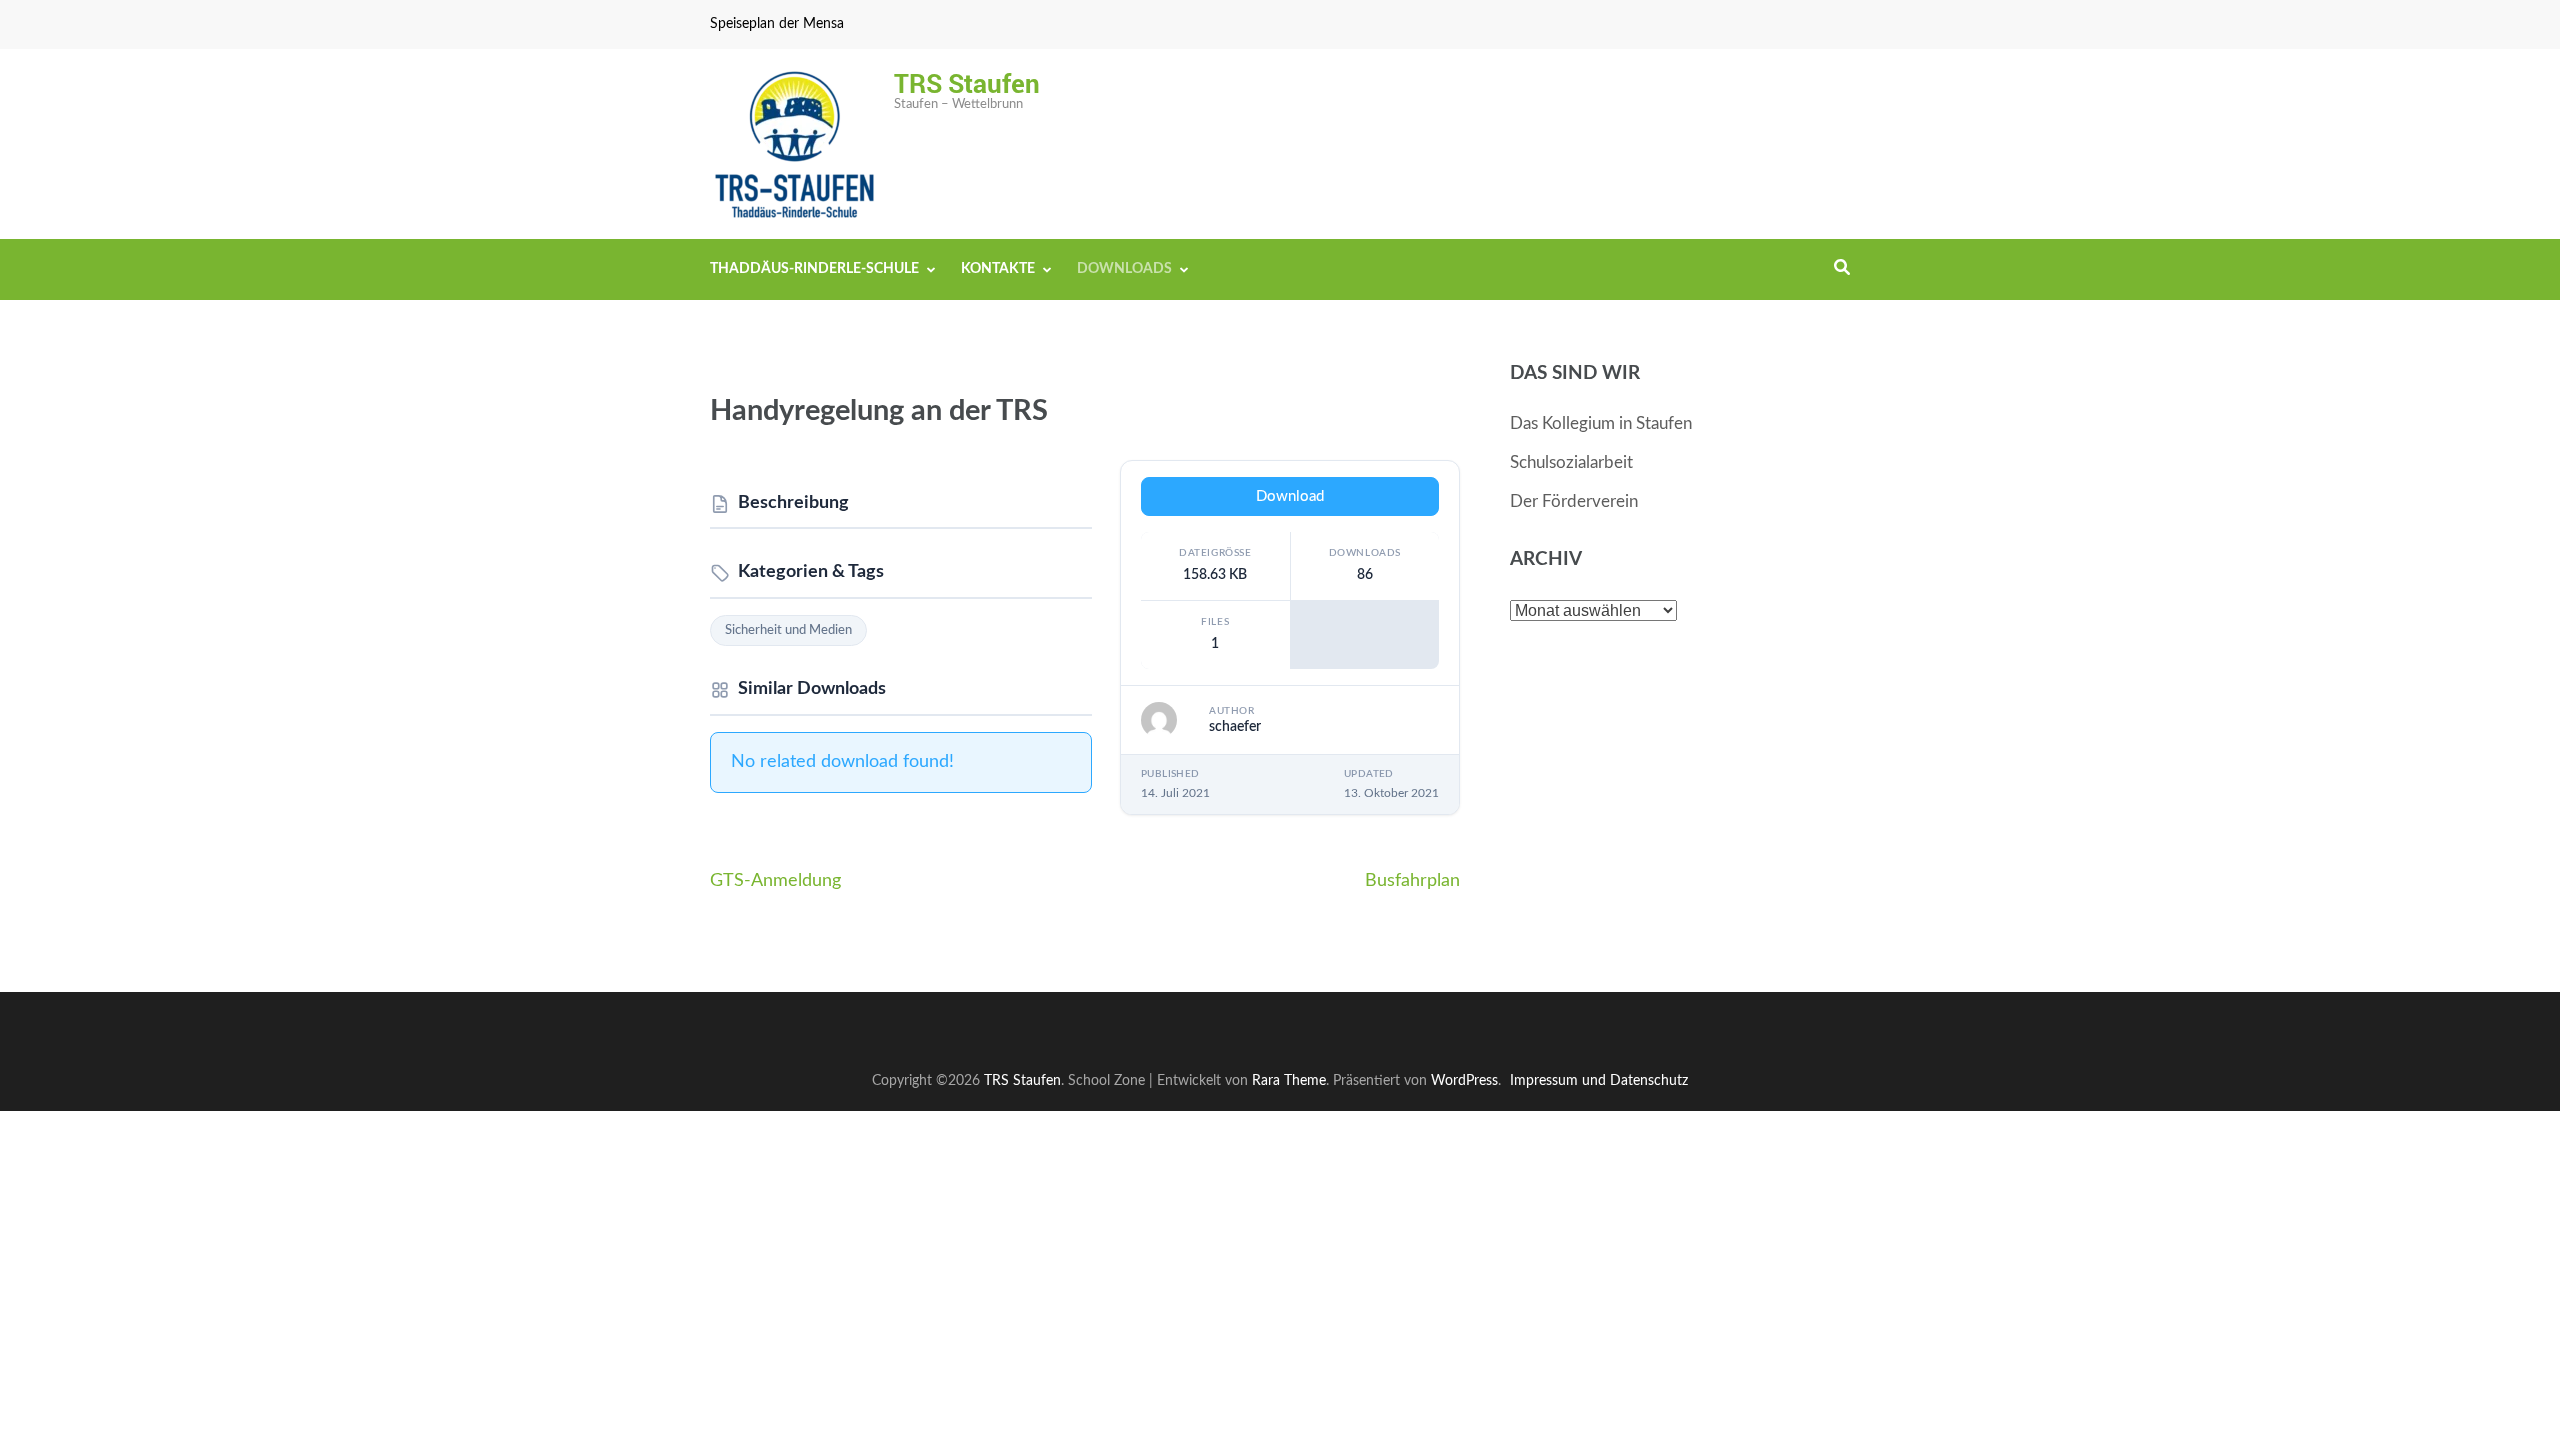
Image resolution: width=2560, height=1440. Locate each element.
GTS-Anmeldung (775, 881)
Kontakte (998, 269)
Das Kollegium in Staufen (1601, 423)
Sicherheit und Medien (788, 630)
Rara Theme (1289, 1080)
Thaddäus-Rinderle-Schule (814, 269)
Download (1290, 496)
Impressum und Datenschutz (1599, 1080)
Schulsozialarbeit (1571, 462)
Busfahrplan (1412, 881)
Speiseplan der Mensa (777, 24)
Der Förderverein (1574, 501)
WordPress (1464, 1080)
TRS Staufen (967, 83)
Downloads (1124, 269)
